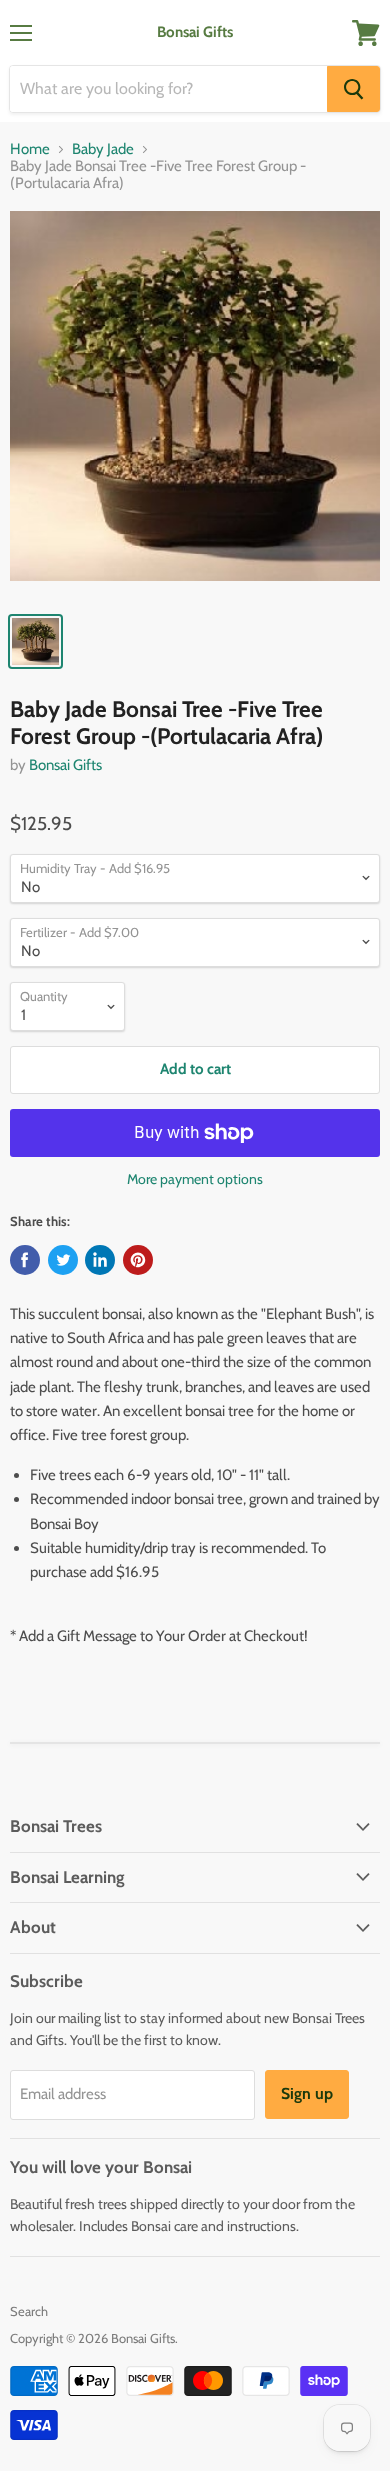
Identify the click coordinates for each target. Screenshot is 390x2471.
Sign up (307, 2093)
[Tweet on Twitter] (63, 1260)
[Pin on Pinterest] (138, 1260)
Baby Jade (103, 149)
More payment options (195, 1179)
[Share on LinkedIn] (100, 1260)
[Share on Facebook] (25, 1260)
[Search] (353, 89)
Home (30, 149)
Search (29, 2311)
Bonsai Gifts (65, 765)
